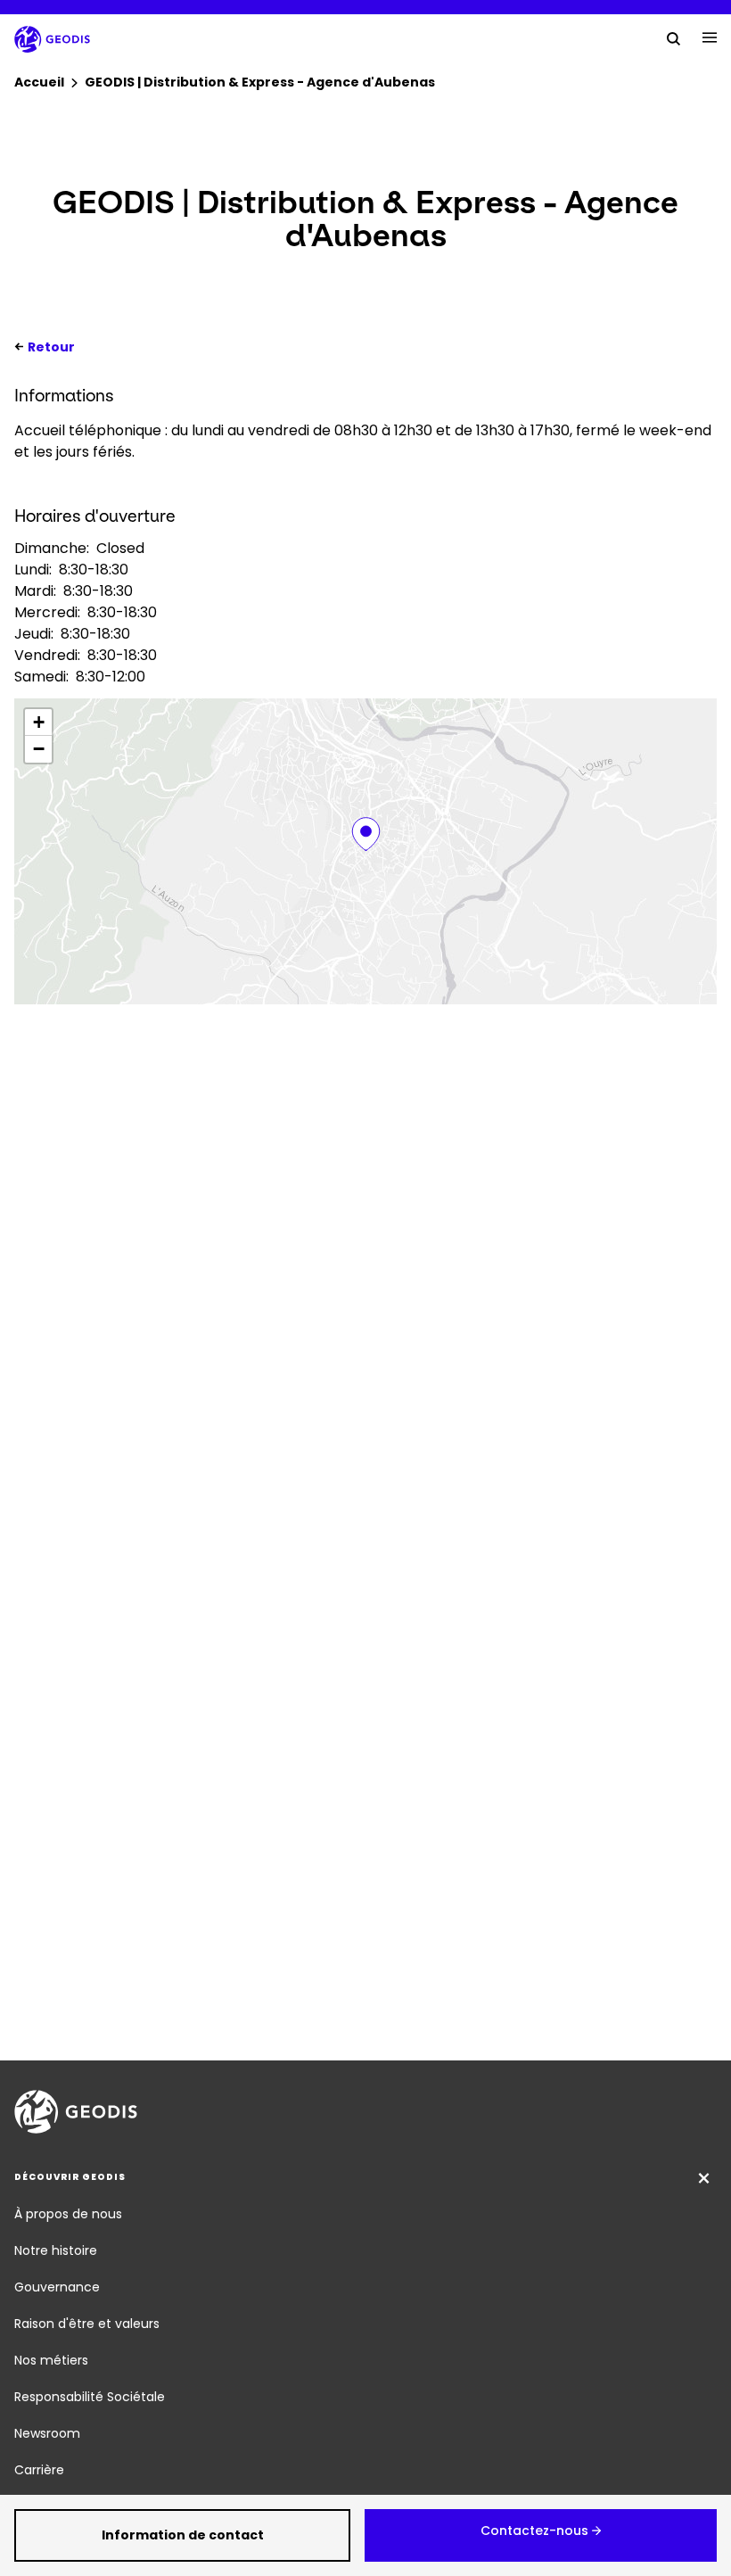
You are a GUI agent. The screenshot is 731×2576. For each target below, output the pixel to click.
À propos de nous (68, 2214)
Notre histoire (56, 2250)
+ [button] (39, 722)
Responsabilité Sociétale (90, 2397)
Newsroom (47, 2433)
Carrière (39, 2470)
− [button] (39, 749)
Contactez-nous (534, 2531)
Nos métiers (51, 2360)
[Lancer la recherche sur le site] (674, 37)
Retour (51, 347)
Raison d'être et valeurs (87, 2324)
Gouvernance (57, 2287)
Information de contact (183, 2535)
